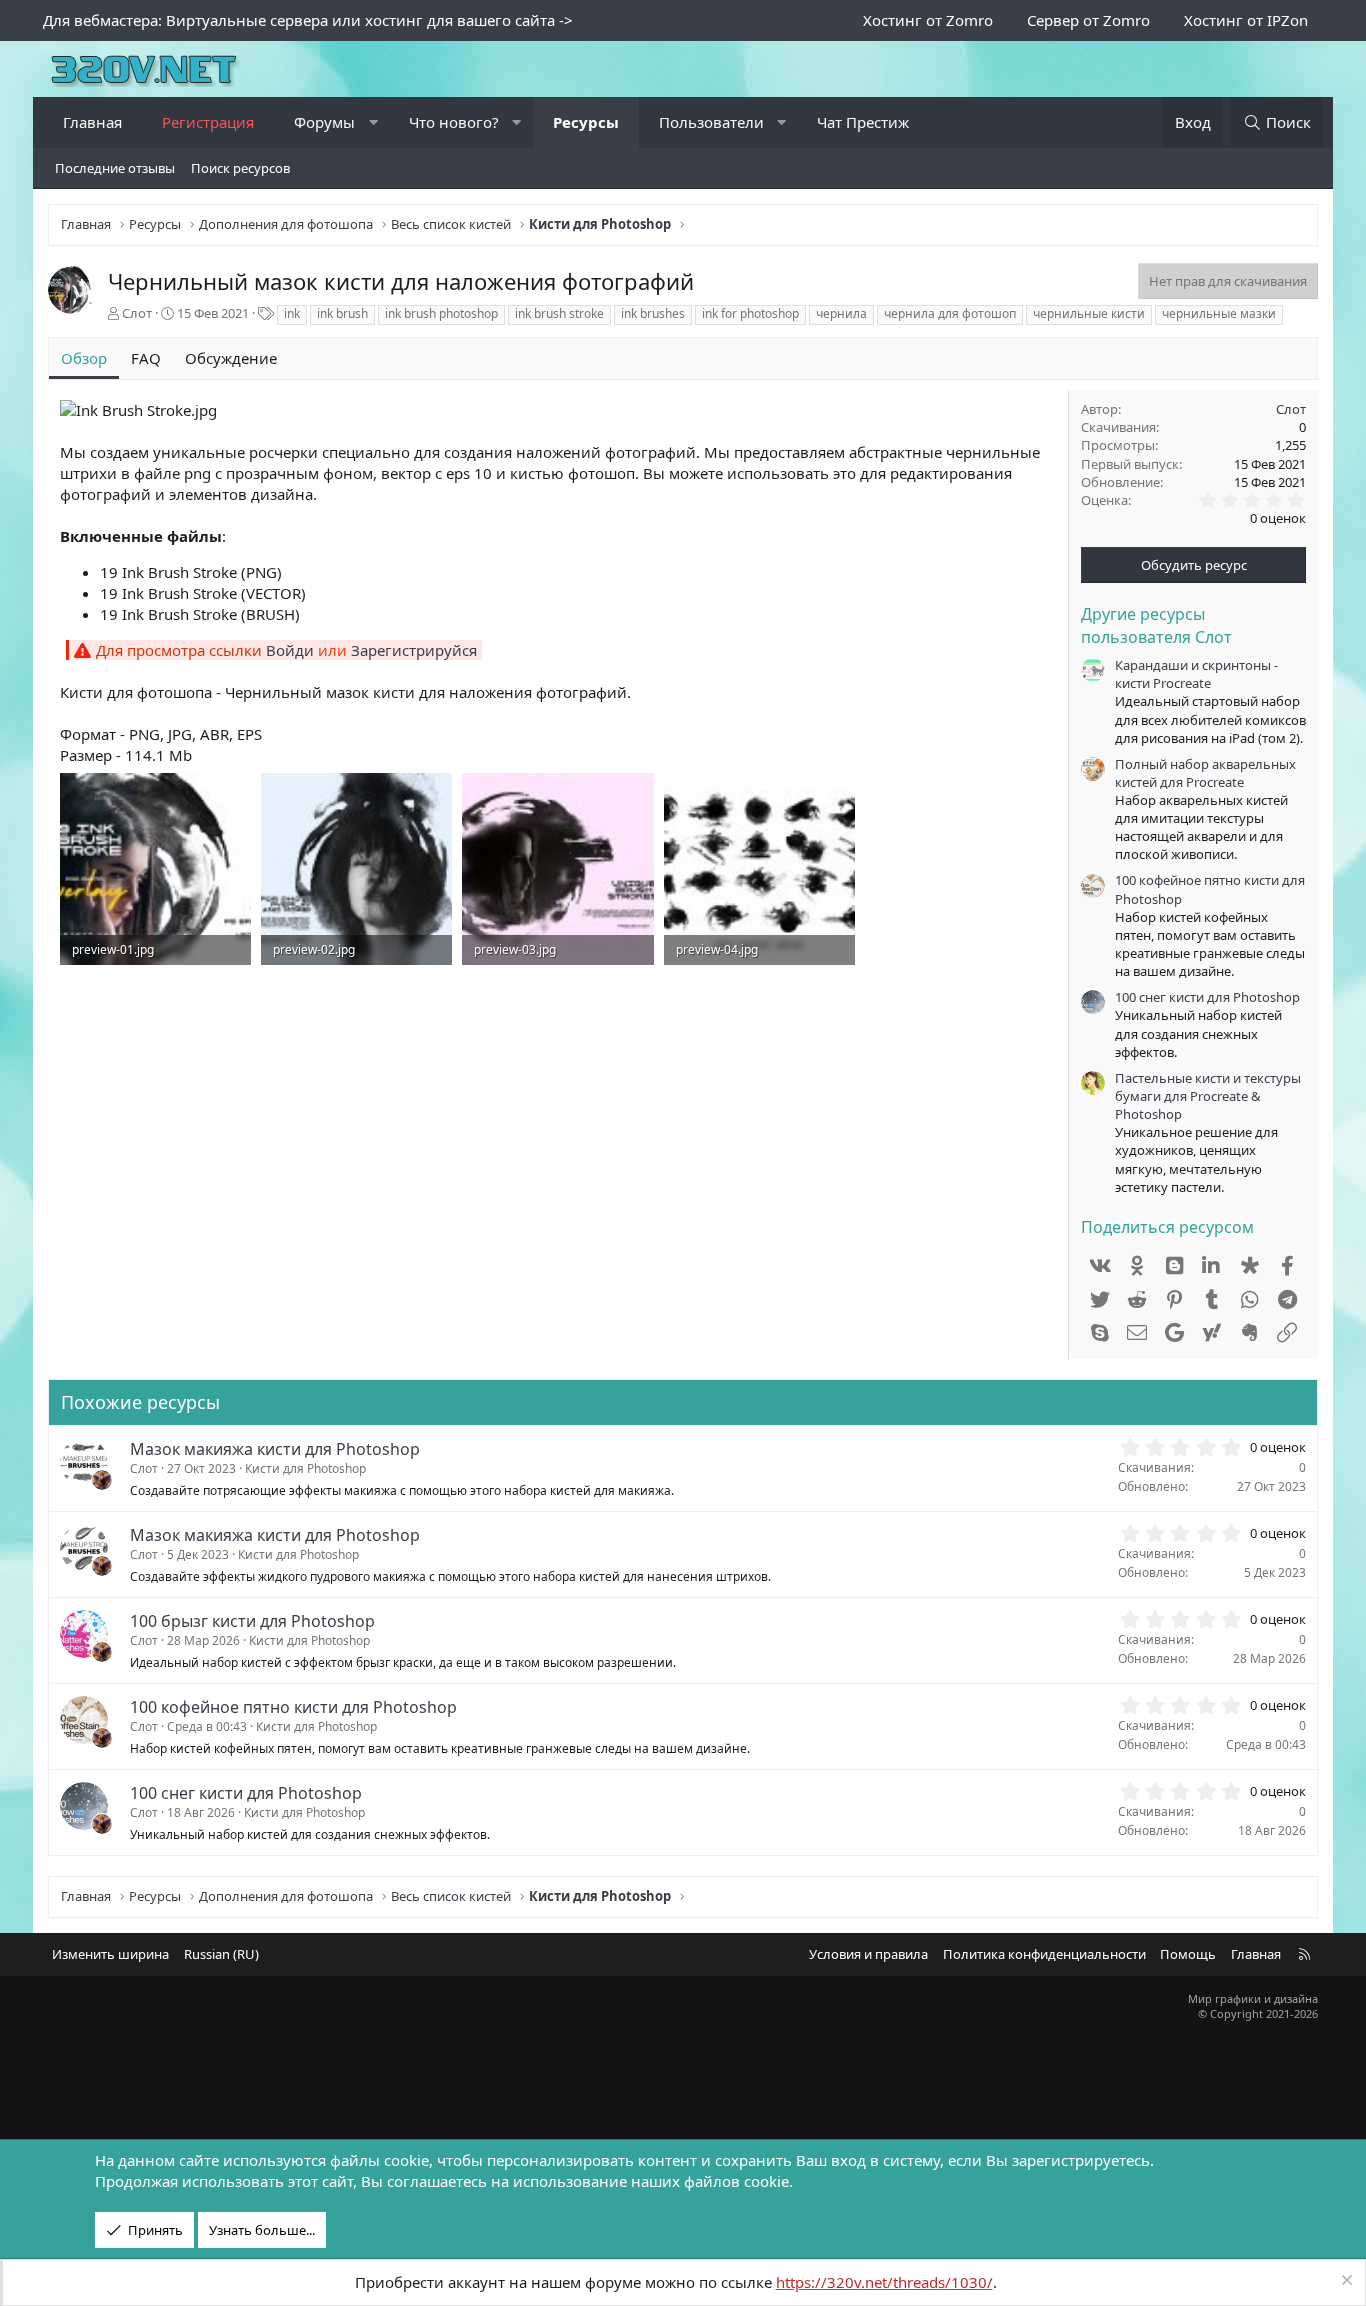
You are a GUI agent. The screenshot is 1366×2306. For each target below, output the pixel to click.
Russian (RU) (221, 1954)
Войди (290, 650)
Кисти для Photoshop (305, 1468)
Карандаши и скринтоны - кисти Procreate (1196, 674)
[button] (373, 122)
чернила (841, 313)
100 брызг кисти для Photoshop (252, 1621)
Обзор (84, 358)
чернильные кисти (1089, 313)
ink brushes (653, 313)
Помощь (1188, 1954)
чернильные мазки (1219, 313)
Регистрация (208, 122)
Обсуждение (231, 358)
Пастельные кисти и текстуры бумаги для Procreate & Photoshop (1208, 1096)
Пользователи (711, 122)
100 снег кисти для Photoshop (1207, 997)
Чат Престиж (863, 122)
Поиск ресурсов (240, 168)
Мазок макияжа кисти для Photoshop (275, 1449)
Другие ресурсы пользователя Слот (1156, 625)
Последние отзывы (115, 168)
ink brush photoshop (441, 313)
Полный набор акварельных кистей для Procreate (1205, 773)
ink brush (342, 313)
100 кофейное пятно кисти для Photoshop (293, 1707)
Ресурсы (586, 122)
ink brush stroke (559, 313)
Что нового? (454, 122)
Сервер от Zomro (1088, 20)
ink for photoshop (750, 313)
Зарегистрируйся (414, 650)
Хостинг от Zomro (928, 20)
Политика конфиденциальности (1044, 1954)
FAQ (146, 358)
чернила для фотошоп (950, 313)
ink (292, 313)
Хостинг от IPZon (1246, 20)
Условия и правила (868, 1954)
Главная (92, 122)
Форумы (324, 122)
